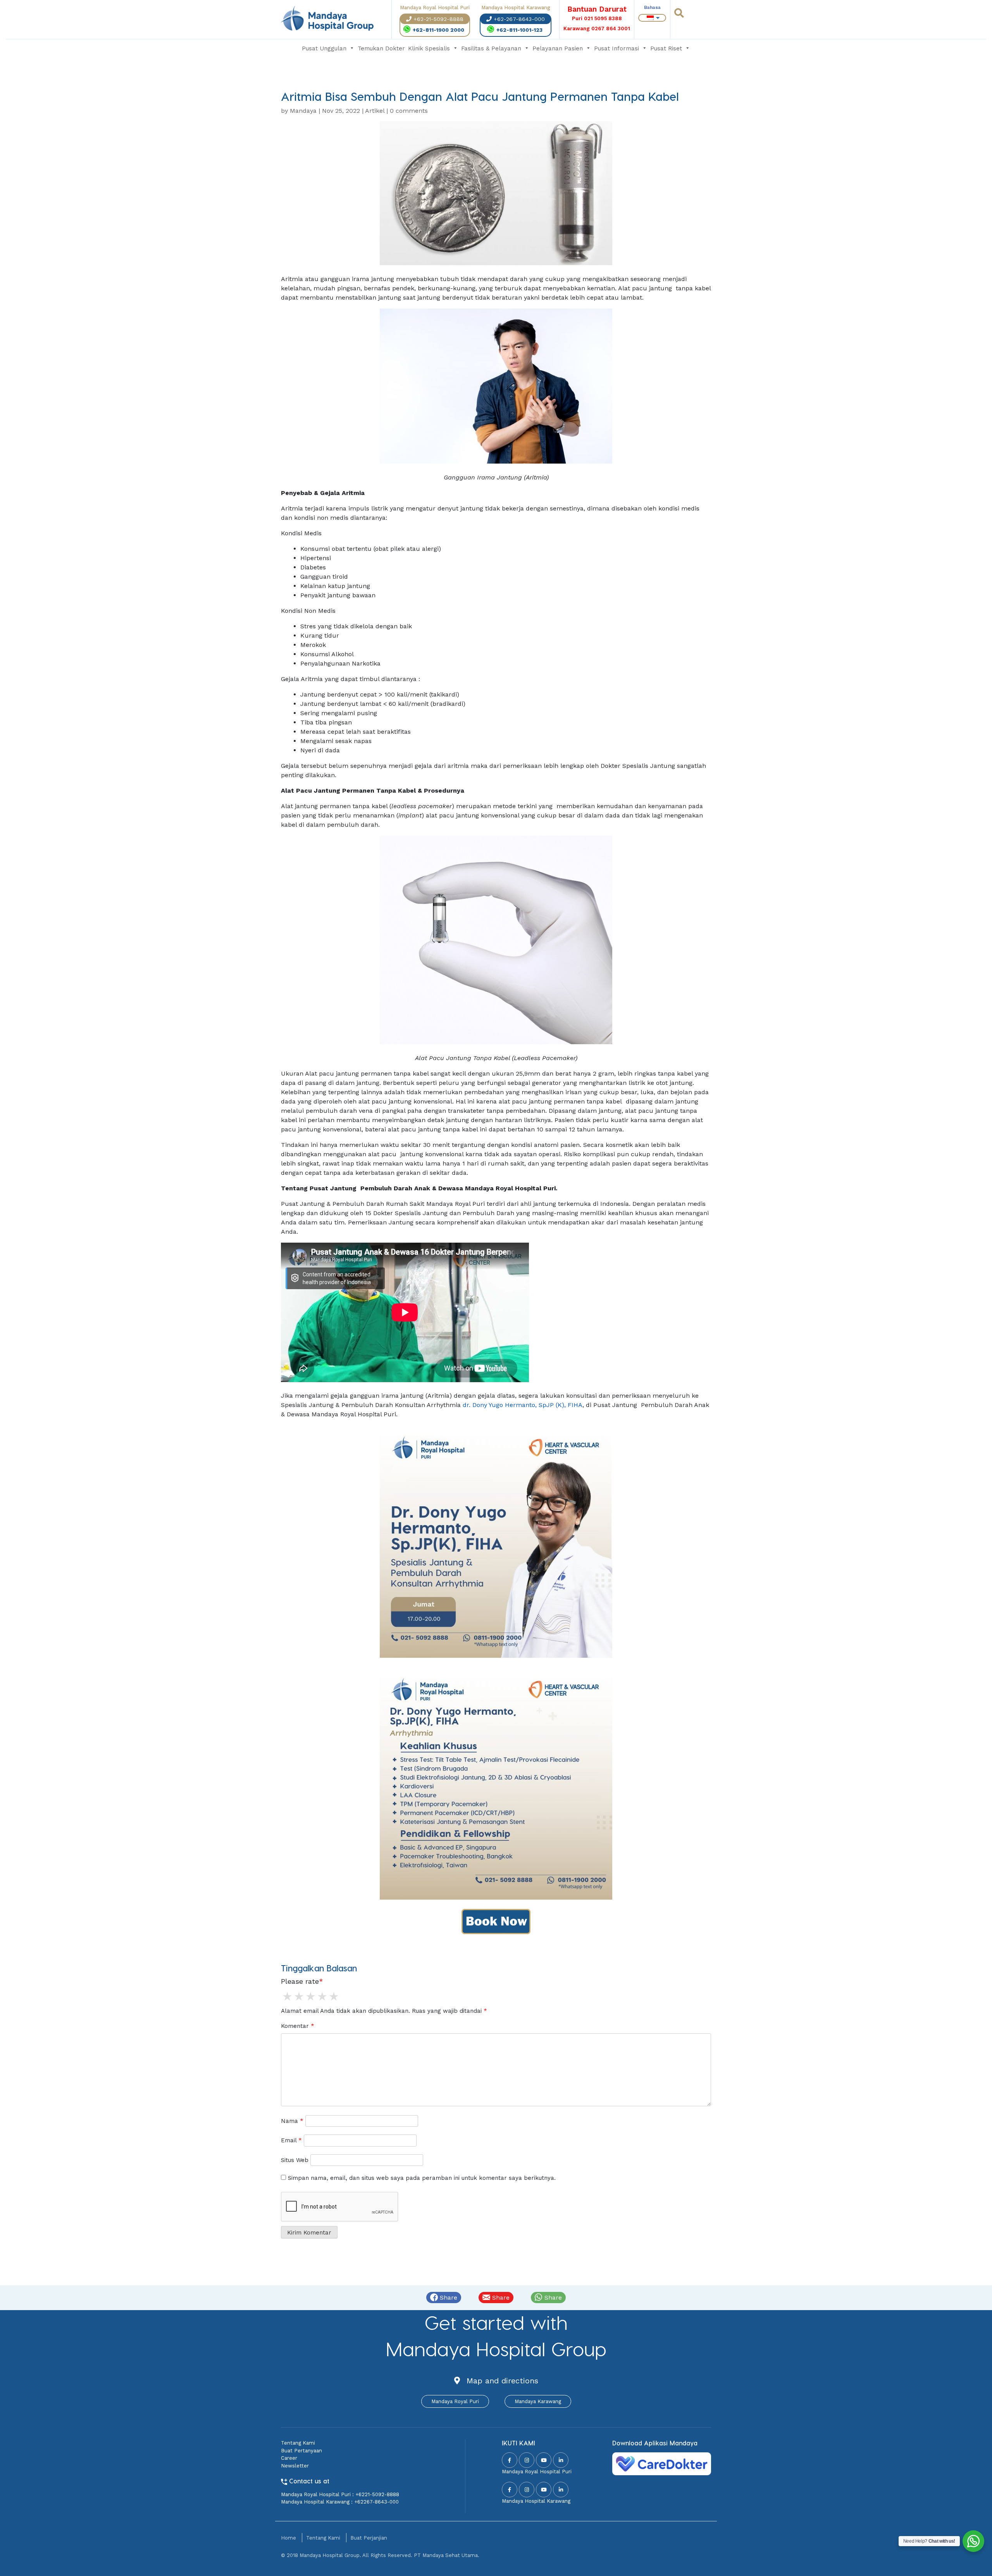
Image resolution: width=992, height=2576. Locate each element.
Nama (292, 2121)
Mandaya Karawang (538, 2401)
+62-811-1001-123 (519, 30)
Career (289, 2458)
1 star (287, 1997)
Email (291, 2140)
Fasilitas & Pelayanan (491, 48)
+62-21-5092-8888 (438, 19)
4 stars (322, 1997)
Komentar (298, 2026)
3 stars (310, 1997)
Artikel (375, 111)
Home (288, 2538)
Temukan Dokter (381, 48)
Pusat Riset (666, 48)
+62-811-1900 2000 (438, 30)
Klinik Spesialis (429, 48)
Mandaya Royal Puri (455, 2401)
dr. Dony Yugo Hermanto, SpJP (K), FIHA (523, 1405)
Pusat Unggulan (324, 48)
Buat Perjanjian (369, 2538)
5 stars (333, 1997)
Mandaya (303, 111)
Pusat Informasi (617, 48)
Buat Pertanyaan (301, 2451)
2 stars (298, 1997)
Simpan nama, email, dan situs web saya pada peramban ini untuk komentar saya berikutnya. (422, 2178)
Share (448, 2298)
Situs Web (295, 2160)
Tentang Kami (298, 2443)
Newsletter (295, 2466)
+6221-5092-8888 (377, 2494)
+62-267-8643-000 (519, 19)
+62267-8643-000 (376, 2502)
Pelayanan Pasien (558, 48)
